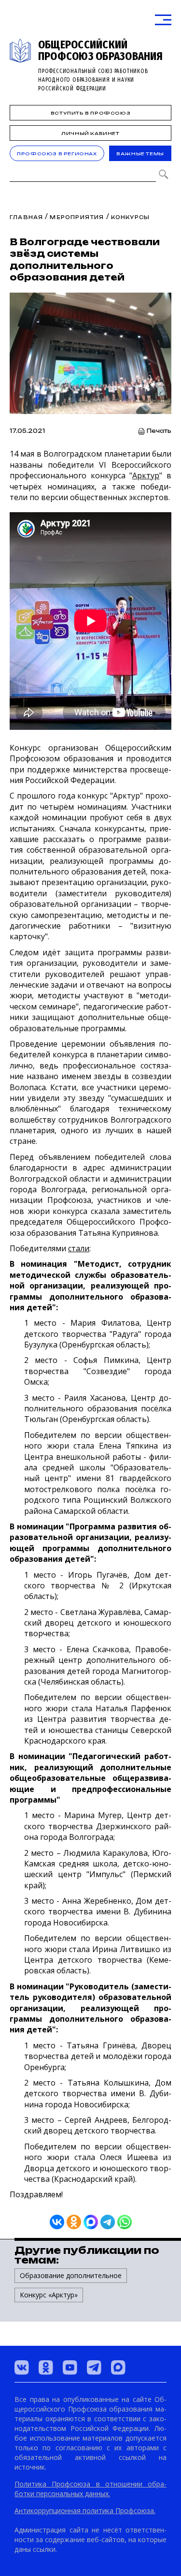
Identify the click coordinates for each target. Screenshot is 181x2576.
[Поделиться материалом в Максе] (91, 2222)
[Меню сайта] (163, 20)
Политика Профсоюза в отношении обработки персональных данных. (90, 2489)
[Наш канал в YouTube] (70, 2368)
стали (79, 1248)
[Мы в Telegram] (94, 2368)
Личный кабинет (90, 133)
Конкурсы (131, 217)
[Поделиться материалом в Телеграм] (108, 2222)
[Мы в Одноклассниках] (46, 2368)
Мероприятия (77, 217)
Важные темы (140, 154)
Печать (159, 431)
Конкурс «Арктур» (49, 2295)
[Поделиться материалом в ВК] (57, 2222)
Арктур (146, 475)
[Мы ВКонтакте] (22, 2368)
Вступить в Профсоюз (90, 113)
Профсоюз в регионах (57, 154)
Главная (26, 217)
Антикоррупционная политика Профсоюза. (85, 2510)
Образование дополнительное (71, 2275)
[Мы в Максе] (118, 2368)
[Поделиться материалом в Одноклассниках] (74, 2222)
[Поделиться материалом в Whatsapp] (125, 2222)
